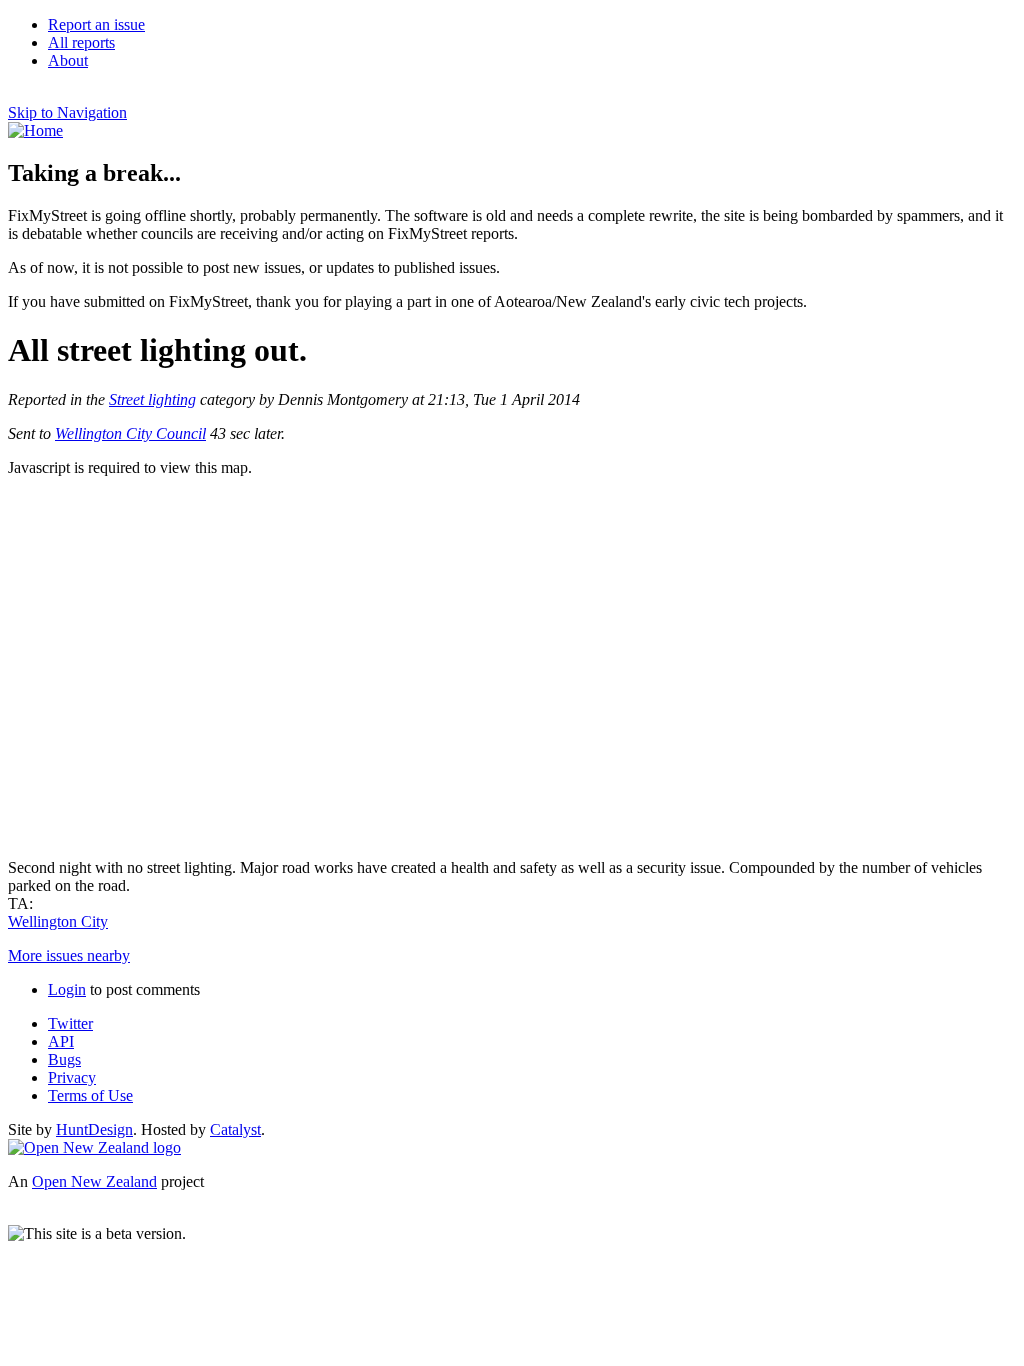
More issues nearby (69, 955)
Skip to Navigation (67, 112)
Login (67, 989)
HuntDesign (94, 1129)
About (68, 60)
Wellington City (58, 921)
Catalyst (235, 1129)
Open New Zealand (94, 1181)
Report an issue (96, 24)
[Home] (35, 130)
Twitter (70, 1023)
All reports (81, 42)
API (61, 1041)
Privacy (72, 1077)
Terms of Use (90, 1095)
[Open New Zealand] (94, 1147)
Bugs (64, 1059)
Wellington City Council (130, 433)
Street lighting (152, 399)
